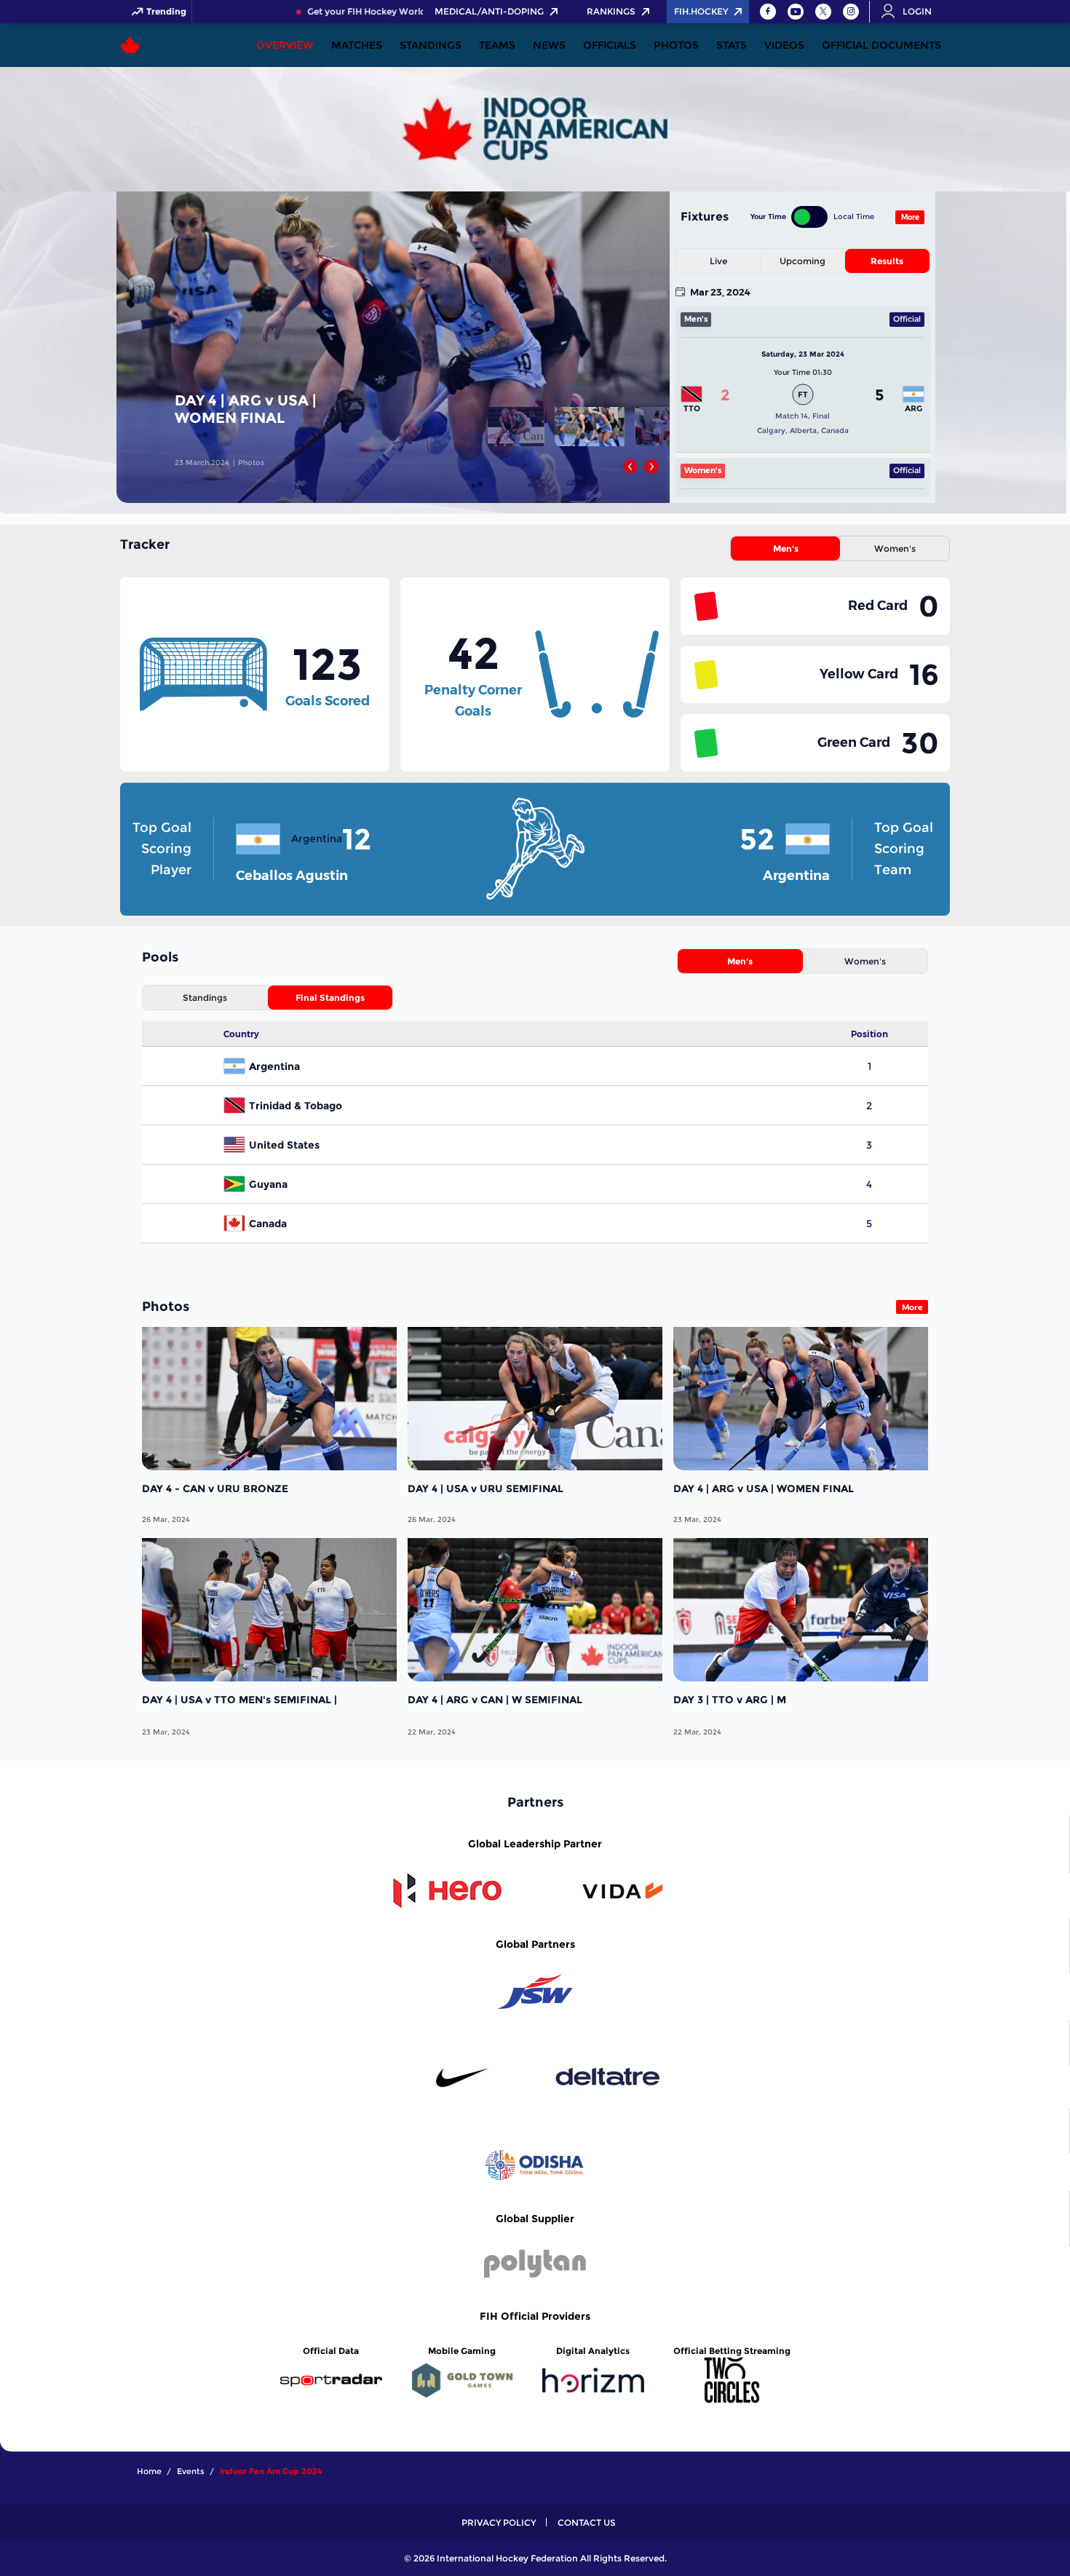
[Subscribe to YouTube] (796, 12)
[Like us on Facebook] (768, 12)
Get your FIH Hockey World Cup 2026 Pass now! (378, 12)
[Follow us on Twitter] (823, 12)
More (910, 217)
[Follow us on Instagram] (851, 12)
